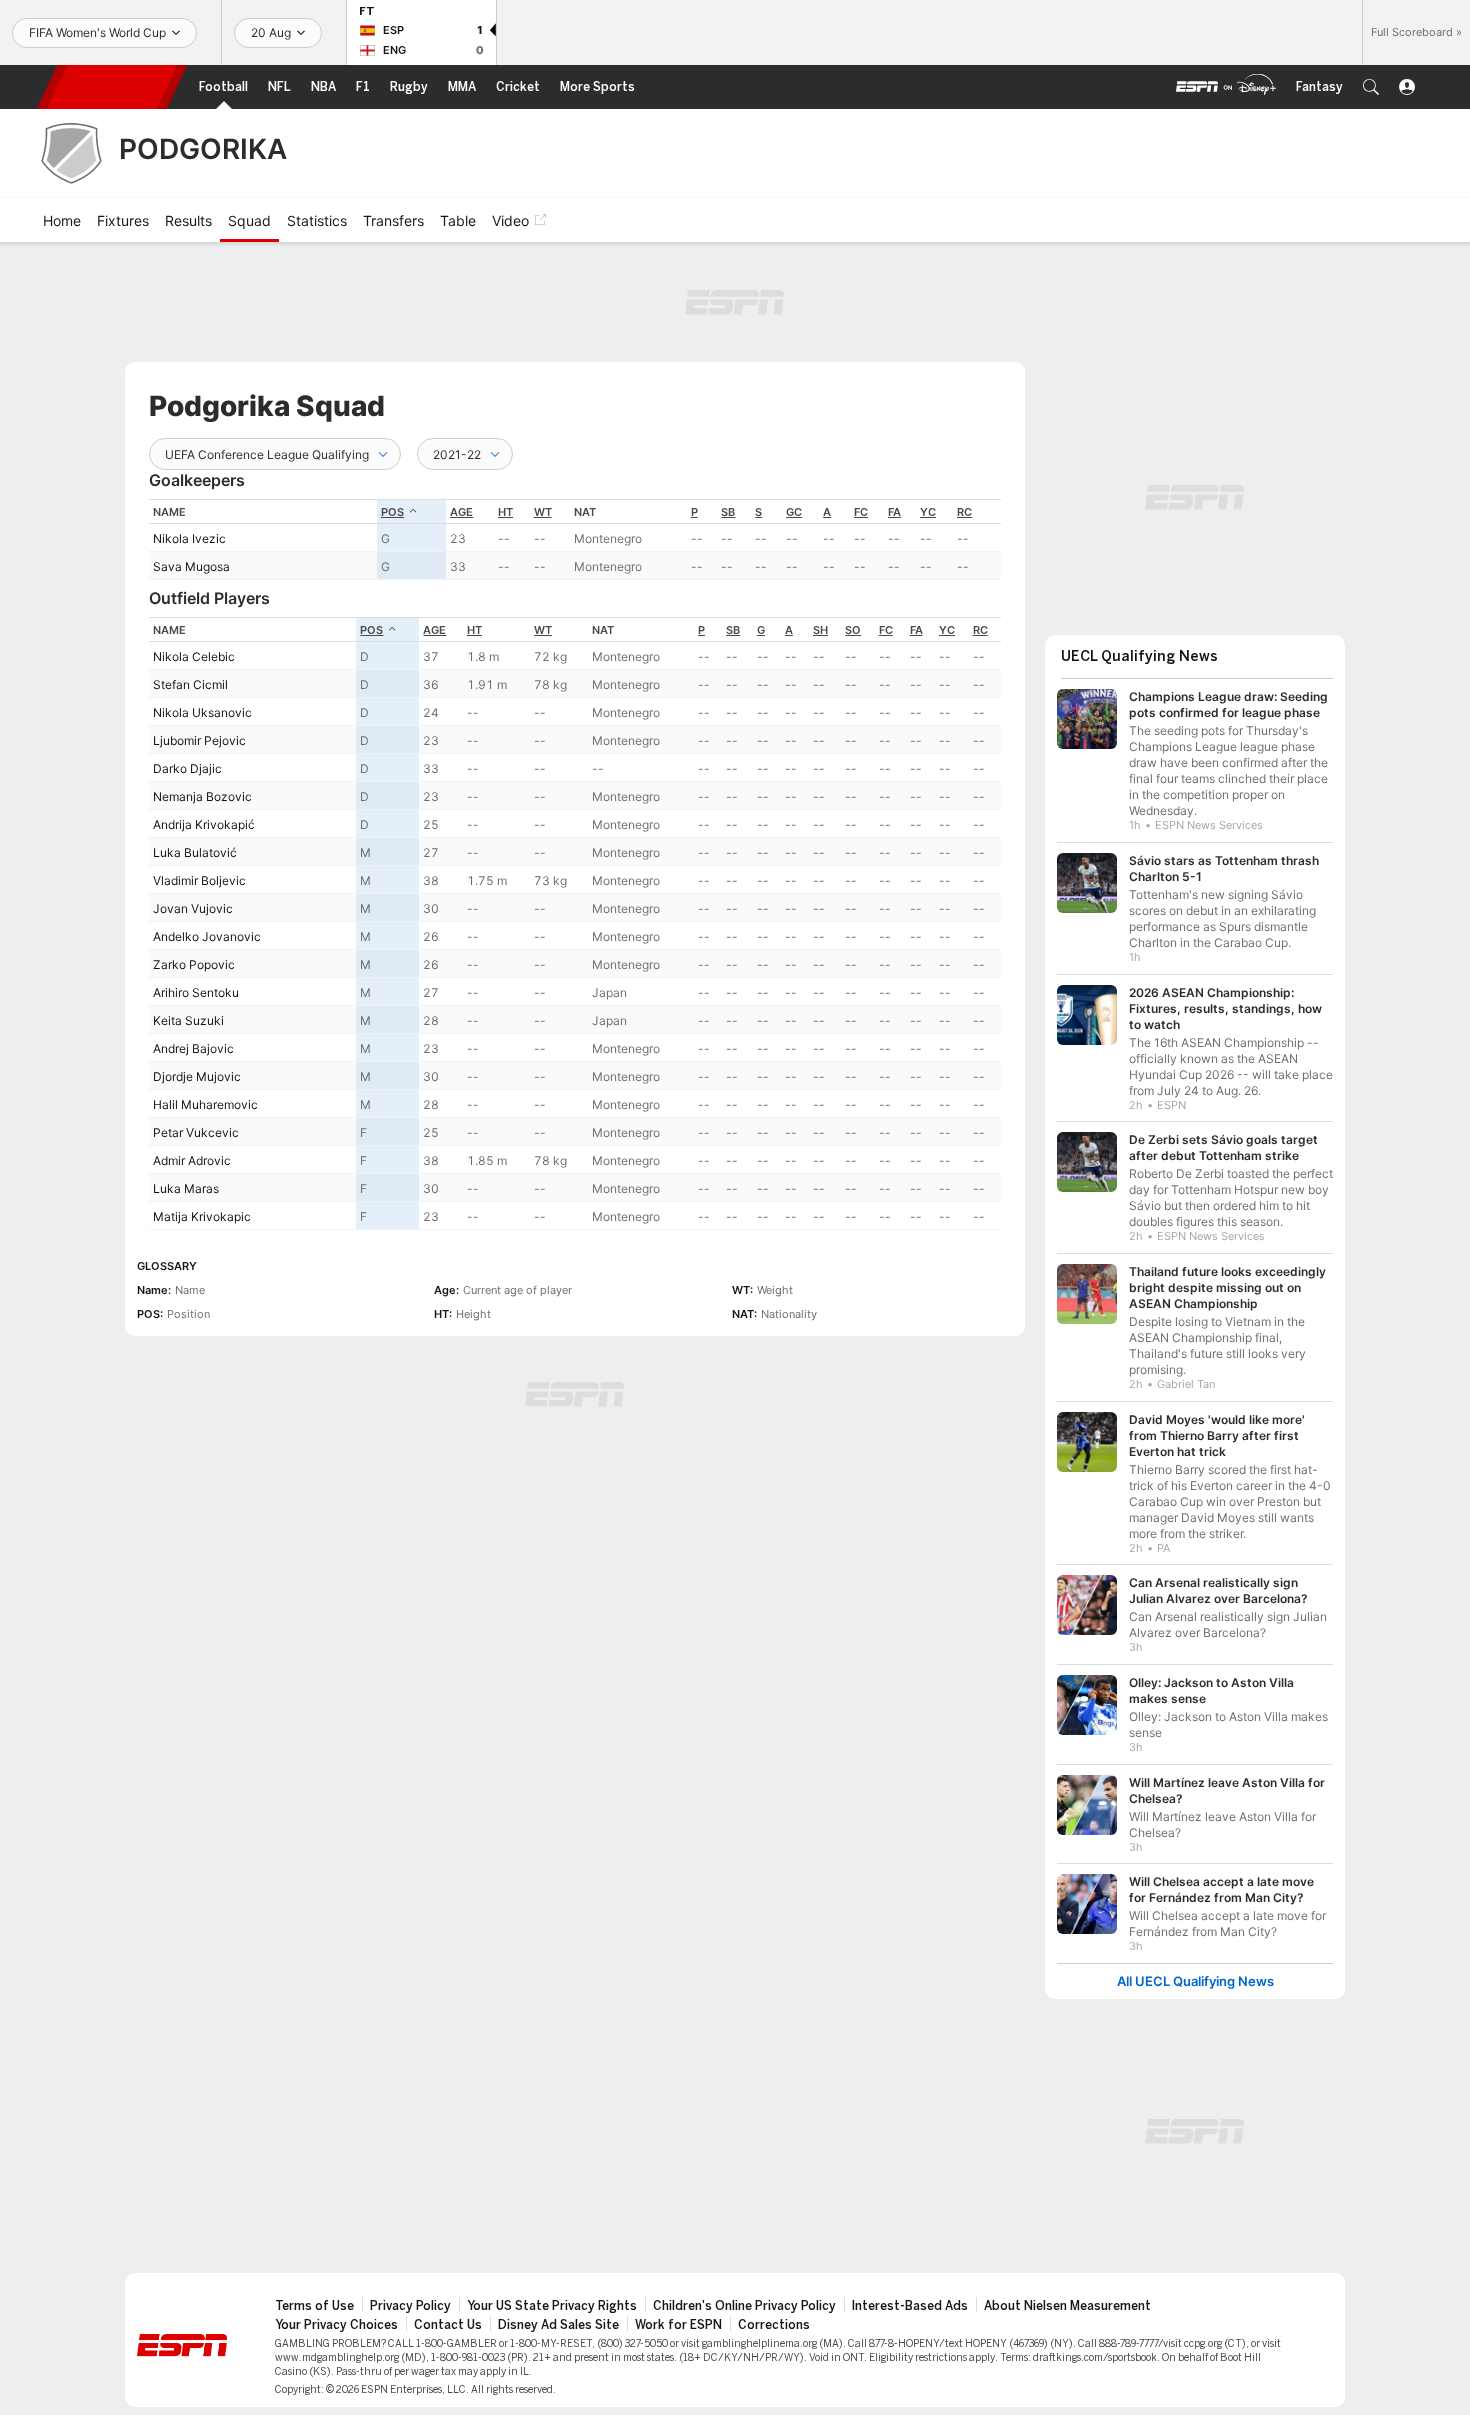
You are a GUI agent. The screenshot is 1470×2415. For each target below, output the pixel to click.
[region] (575, 539)
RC (964, 512)
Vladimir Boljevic (199, 880)
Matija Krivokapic (202, 1216)
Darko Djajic (187, 768)
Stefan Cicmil (190, 684)
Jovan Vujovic (193, 908)
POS (392, 512)
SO (853, 630)
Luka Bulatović (195, 852)
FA (894, 512)
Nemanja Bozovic (202, 796)
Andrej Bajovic (193, 1048)
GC (794, 512)
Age (461, 512)
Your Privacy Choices (336, 2325)
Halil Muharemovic (205, 1104)
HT (505, 512)
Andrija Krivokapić (204, 824)
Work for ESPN (678, 2325)
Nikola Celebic (194, 656)
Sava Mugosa (191, 566)
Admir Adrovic (192, 1160)
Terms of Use (314, 2306)
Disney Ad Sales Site (558, 2325)
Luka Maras (186, 1188)
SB (728, 512)
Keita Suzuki (188, 1020)
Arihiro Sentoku (196, 992)
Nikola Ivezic (189, 538)
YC (928, 512)
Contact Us (448, 2325)
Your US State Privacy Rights (552, 2306)
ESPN (112, 87)
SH (820, 630)
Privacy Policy (410, 2306)
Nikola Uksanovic (202, 712)
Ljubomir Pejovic (199, 740)
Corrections (774, 2325)
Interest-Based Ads (910, 2306)
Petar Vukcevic (196, 1132)
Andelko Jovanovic (207, 936)
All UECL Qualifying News (1195, 1981)
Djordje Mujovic (197, 1076)
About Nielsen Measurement (1067, 2306)
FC (861, 512)
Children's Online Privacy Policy (744, 2306)
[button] (1371, 87)
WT (543, 512)
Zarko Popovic (194, 964)
